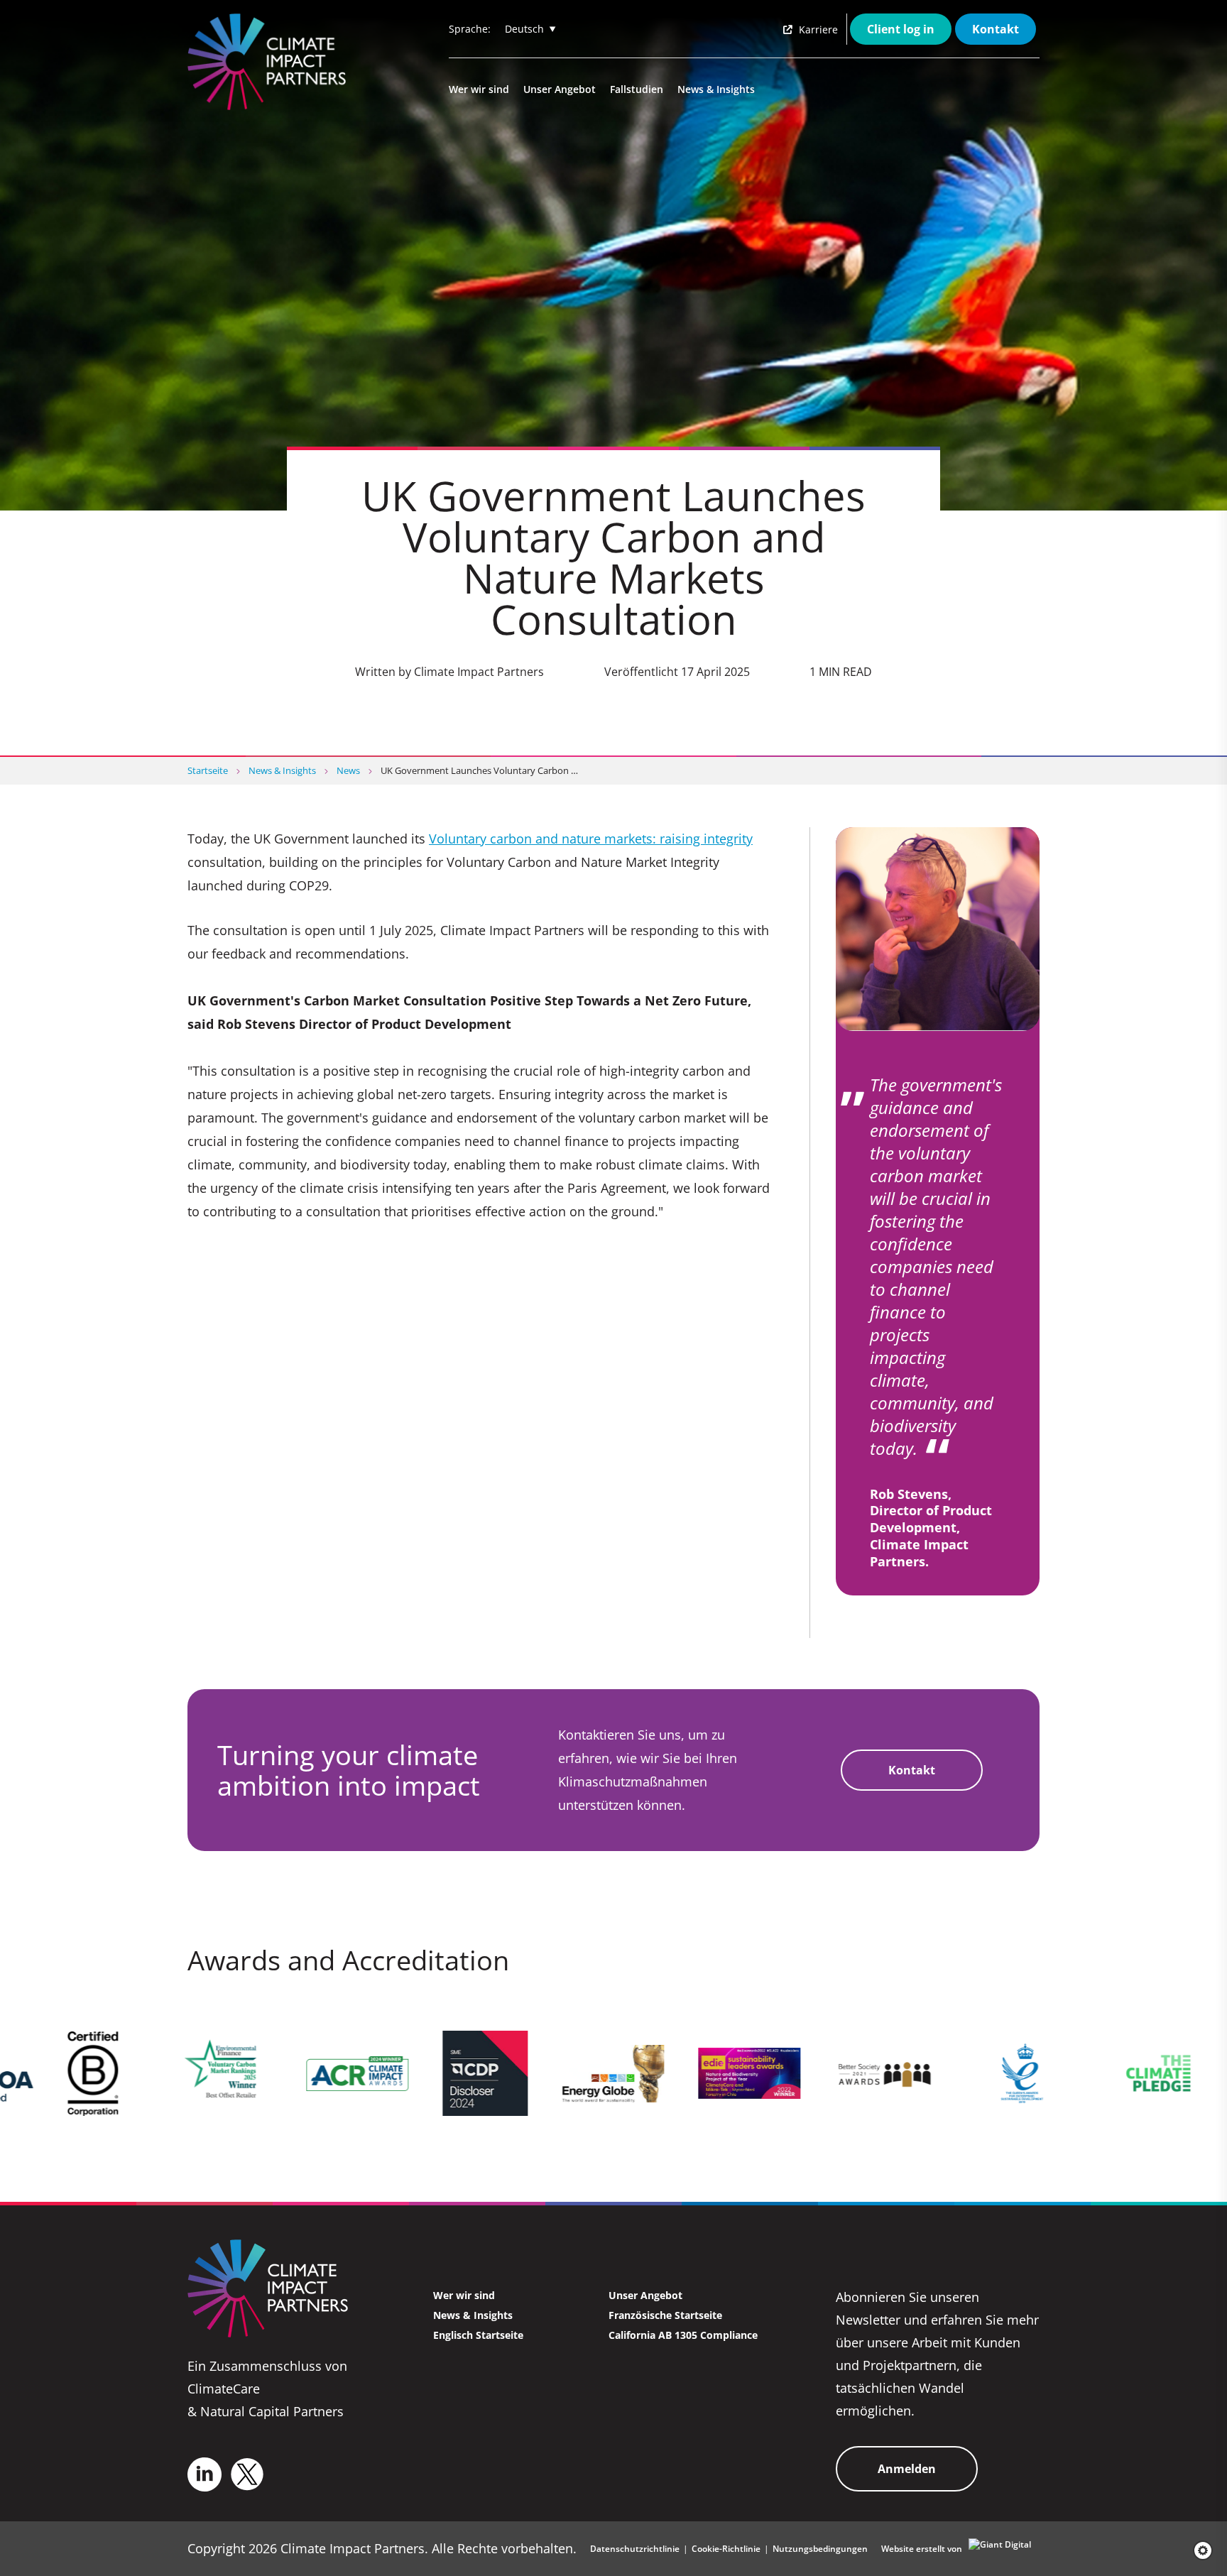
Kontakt (996, 29)
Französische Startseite (665, 2315)
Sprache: (470, 29)
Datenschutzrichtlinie (635, 2549)
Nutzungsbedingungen (820, 2549)
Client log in (901, 29)
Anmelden (907, 2469)
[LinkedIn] (204, 2474)
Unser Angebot (560, 89)
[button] (1198, 2550)
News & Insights (716, 89)
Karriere (817, 29)
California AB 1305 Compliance (683, 2335)
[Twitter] (247, 2474)
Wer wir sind (479, 89)
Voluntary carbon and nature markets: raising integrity (591, 839)
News (348, 770)
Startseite (208, 770)
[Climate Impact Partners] (270, 62)
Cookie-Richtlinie (726, 2549)
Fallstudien (637, 89)
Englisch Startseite (478, 2335)
